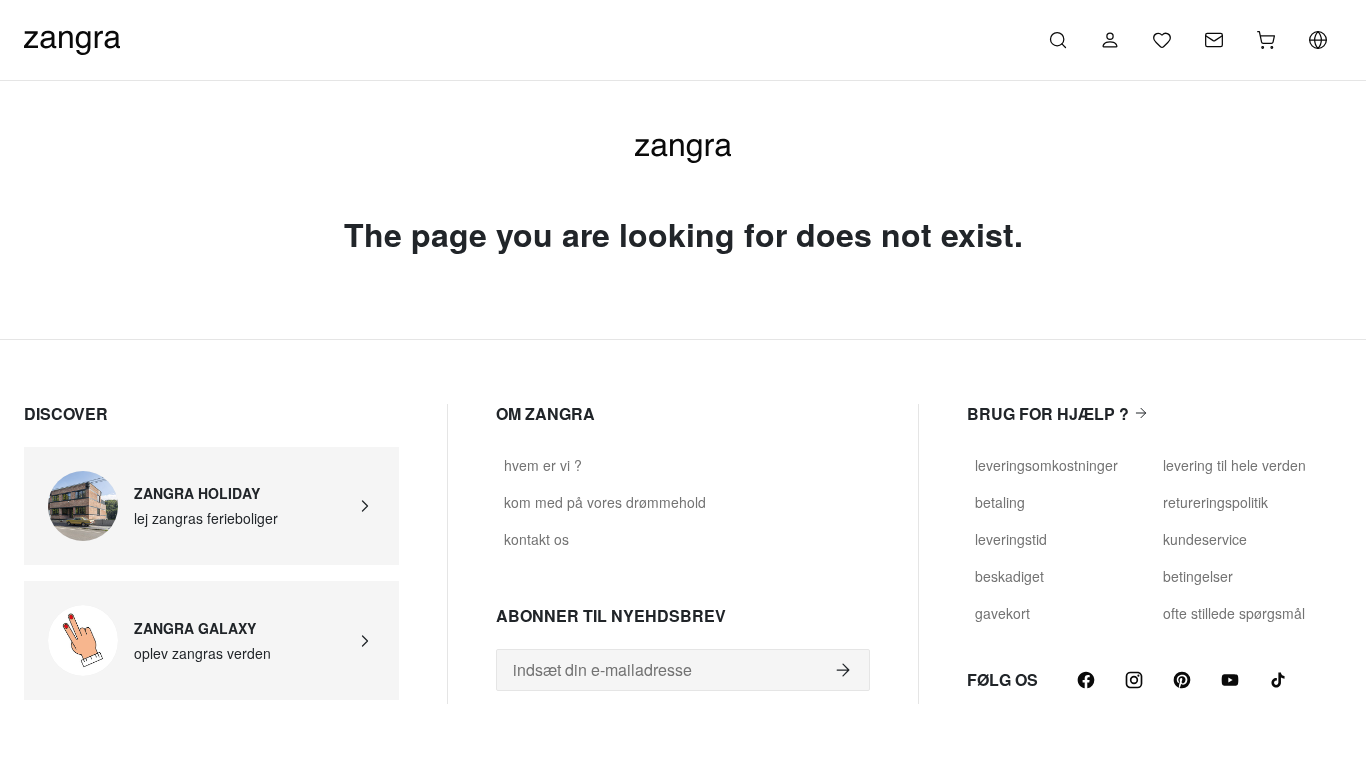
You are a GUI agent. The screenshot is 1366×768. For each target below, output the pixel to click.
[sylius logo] (72, 37)
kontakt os (536, 539)
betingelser (1198, 576)
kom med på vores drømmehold (605, 502)
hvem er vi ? (543, 465)
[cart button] (1266, 40)
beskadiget (1009, 576)
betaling (1000, 502)
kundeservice (1205, 539)
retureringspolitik (1215, 502)
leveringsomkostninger (1046, 465)
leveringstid (1011, 539)
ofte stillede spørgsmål (1234, 613)
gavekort (1002, 613)
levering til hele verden (1234, 465)
